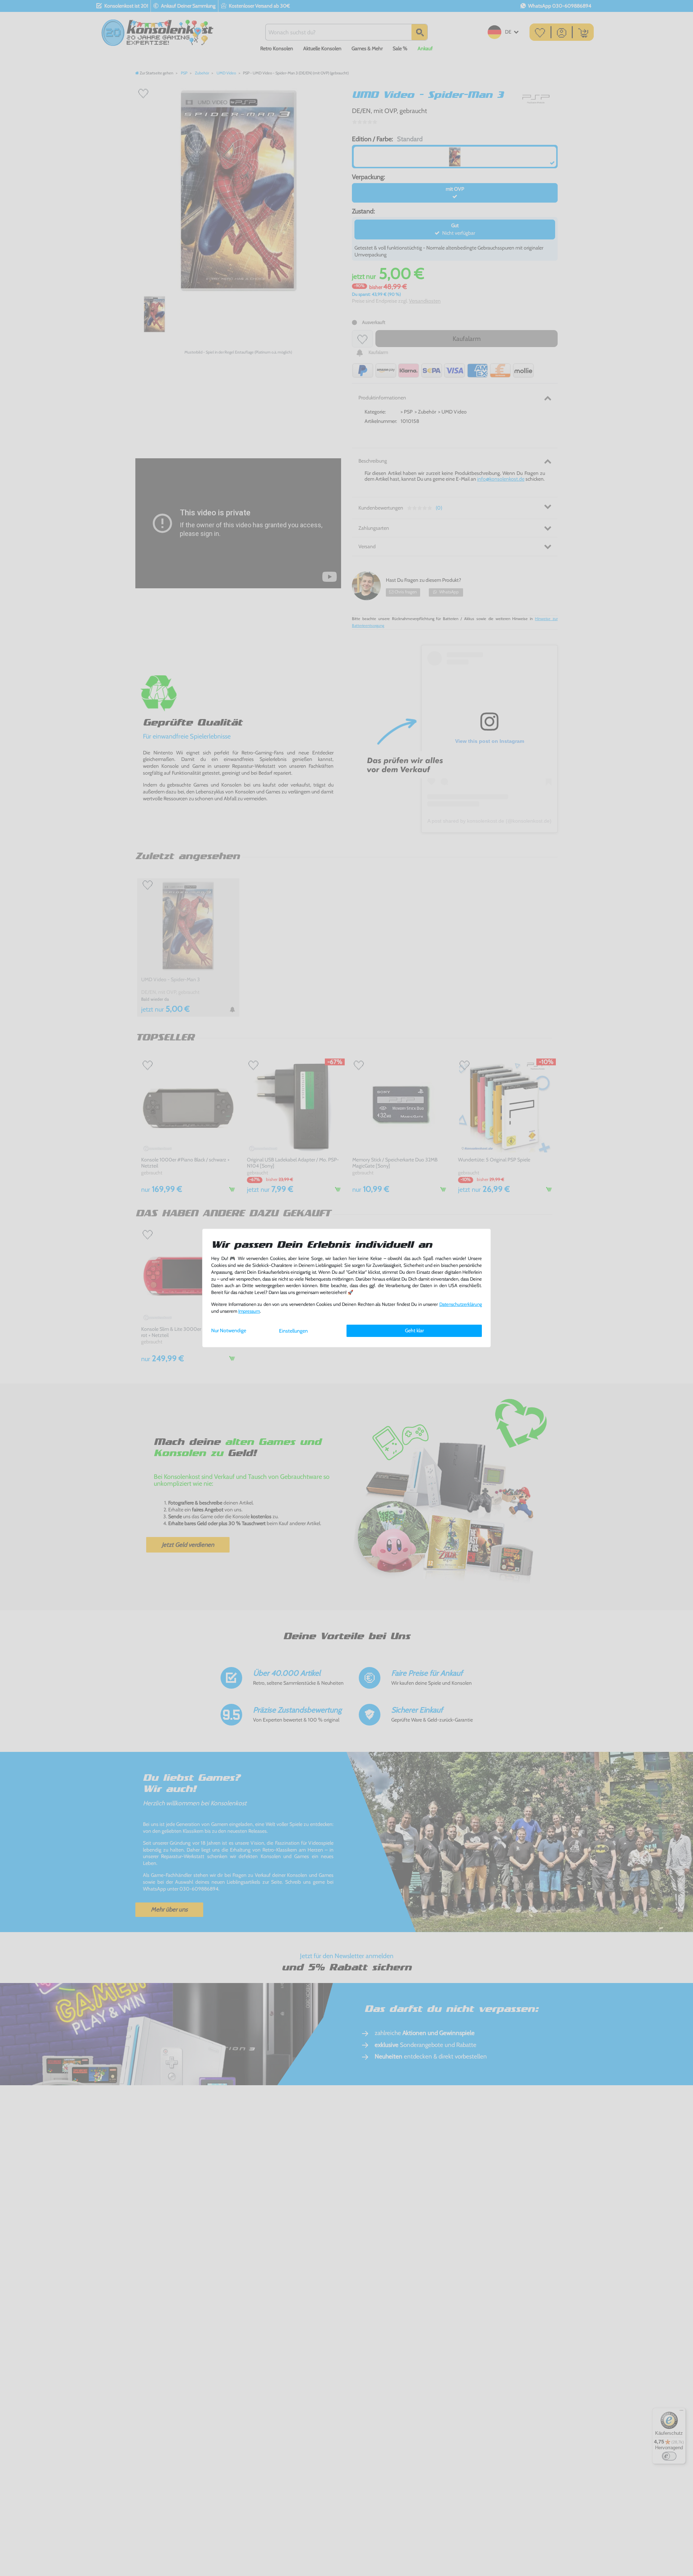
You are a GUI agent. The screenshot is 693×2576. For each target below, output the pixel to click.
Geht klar (414, 1330)
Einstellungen (293, 1331)
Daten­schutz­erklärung (461, 1304)
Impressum (249, 1311)
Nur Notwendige (229, 1330)
